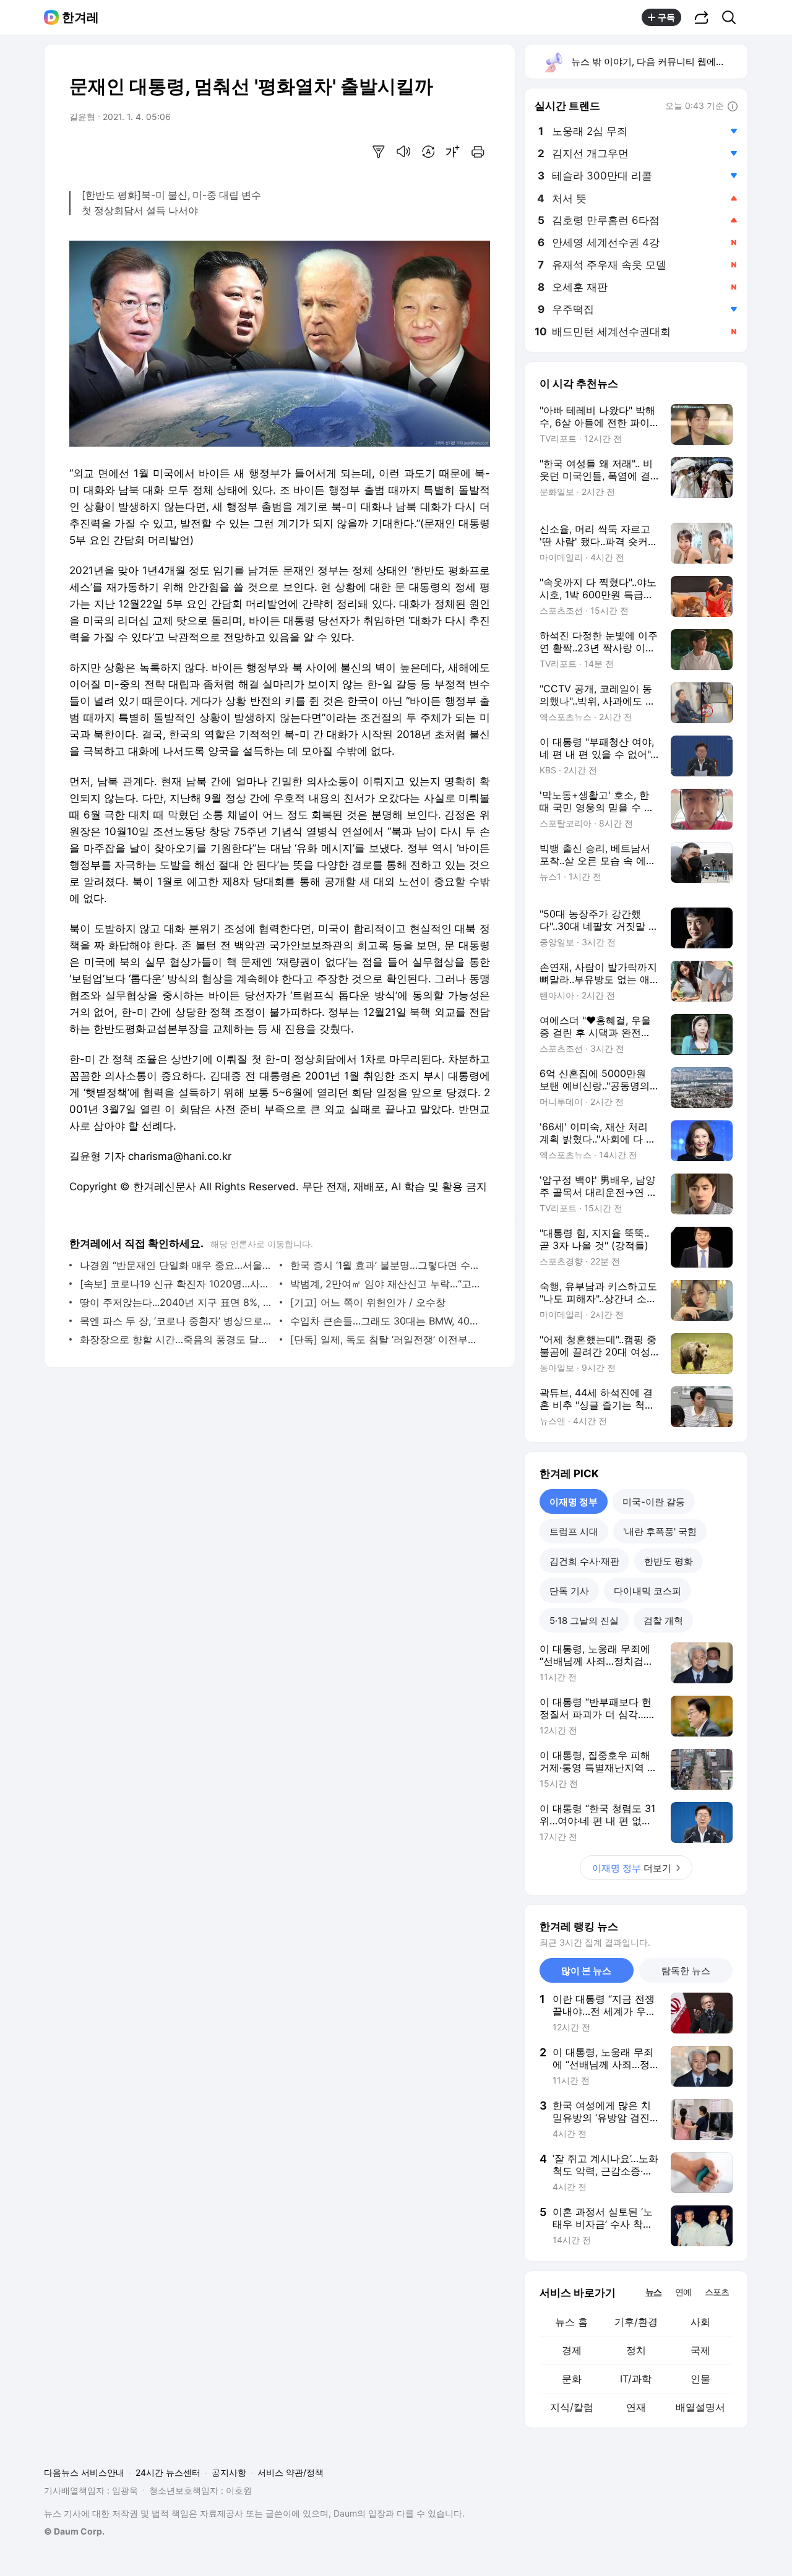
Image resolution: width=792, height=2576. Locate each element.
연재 (636, 2407)
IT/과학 (636, 2379)
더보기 (632, 1868)
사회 (700, 2322)
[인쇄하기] (478, 152)
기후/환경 (636, 2322)
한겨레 (80, 17)
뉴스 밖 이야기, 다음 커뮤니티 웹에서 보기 (659, 62)
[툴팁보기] (733, 107)
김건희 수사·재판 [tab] (584, 1561)
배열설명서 (700, 2407)
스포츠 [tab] (717, 2292)
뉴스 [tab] (653, 2291)
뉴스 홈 (571, 2322)
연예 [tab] (683, 2292)
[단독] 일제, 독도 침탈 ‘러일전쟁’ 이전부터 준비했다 (387, 1339)
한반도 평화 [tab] (669, 1561)
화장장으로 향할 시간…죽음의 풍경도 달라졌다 (177, 1339)
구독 (666, 17)
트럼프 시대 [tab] (574, 1531)
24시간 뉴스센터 (168, 2472)
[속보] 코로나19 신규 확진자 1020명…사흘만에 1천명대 (177, 1284)
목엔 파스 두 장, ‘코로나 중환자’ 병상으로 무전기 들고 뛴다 (177, 1321)
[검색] (733, 17)
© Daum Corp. (74, 2531)
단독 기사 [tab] (569, 1591)
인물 (700, 2379)
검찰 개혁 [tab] (663, 1621)
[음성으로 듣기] (403, 152)
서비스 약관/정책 (291, 2472)
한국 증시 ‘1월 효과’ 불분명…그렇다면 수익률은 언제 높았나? (387, 1265)
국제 (700, 2350)
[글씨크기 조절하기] (453, 152)
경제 (572, 2350)
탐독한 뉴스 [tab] (686, 1971)
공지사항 (229, 2472)
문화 (572, 2379)
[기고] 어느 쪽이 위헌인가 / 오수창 (368, 1302)
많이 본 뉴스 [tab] (586, 1971)
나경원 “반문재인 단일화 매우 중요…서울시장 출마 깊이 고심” (177, 1265)
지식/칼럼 (572, 2407)
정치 (636, 2350)
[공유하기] (702, 17)
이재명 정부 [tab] (574, 1502)
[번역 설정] (428, 152)
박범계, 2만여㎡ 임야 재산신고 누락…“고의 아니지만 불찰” (387, 1284)
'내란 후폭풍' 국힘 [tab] (660, 1531)
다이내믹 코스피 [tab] (648, 1591)
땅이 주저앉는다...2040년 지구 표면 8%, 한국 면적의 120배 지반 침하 (177, 1302)
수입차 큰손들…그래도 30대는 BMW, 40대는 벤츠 (387, 1321)
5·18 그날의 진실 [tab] (584, 1621)
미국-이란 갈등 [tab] (654, 1502)
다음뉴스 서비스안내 (84, 2472)
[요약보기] (379, 152)
